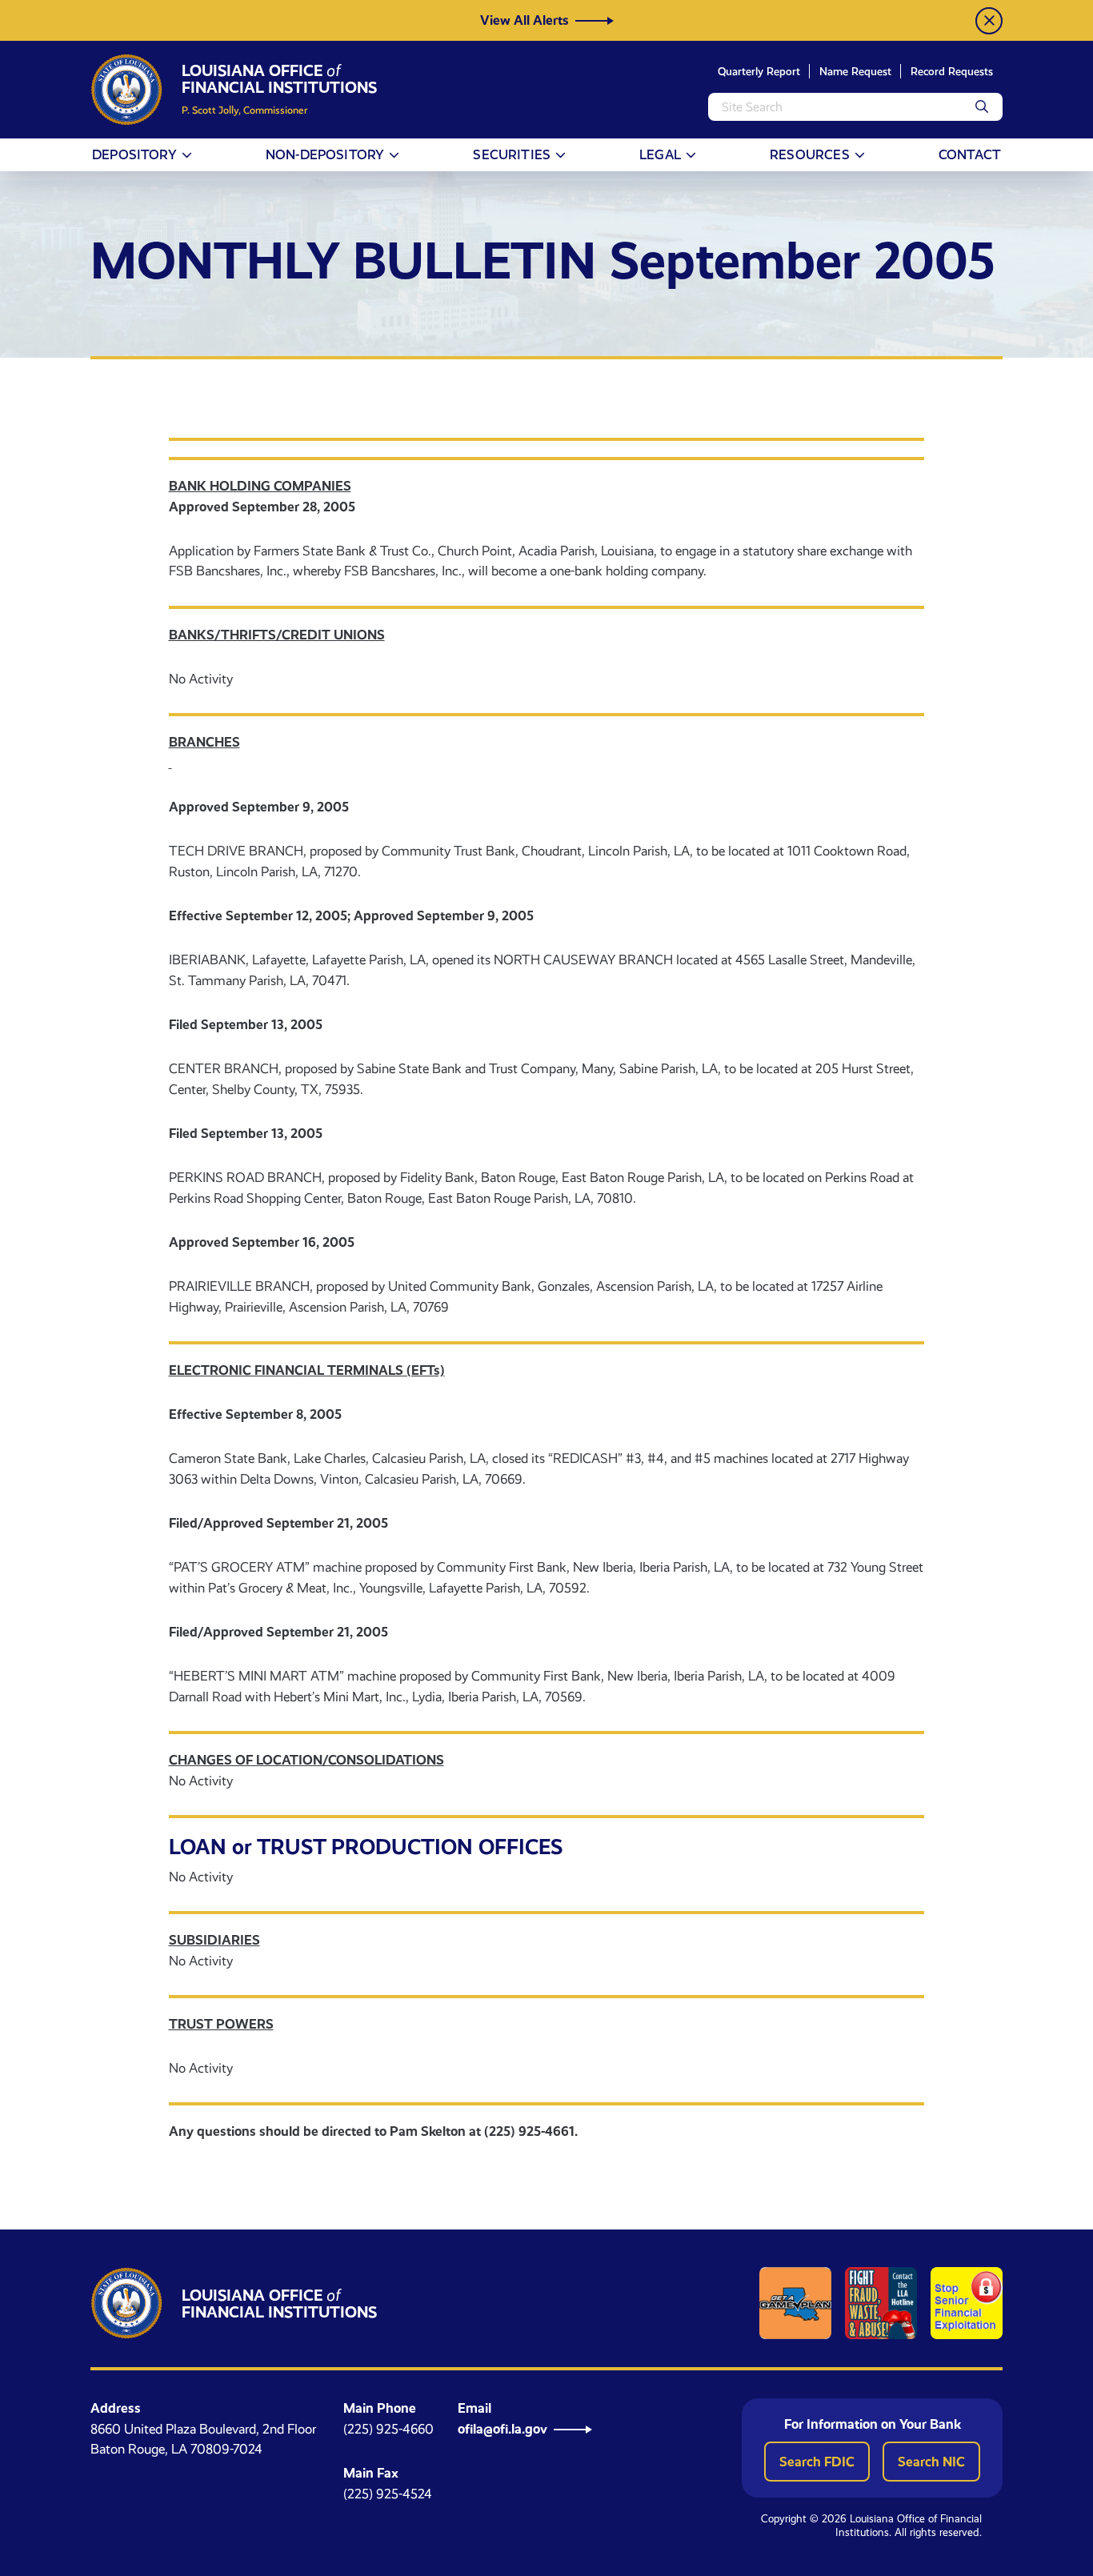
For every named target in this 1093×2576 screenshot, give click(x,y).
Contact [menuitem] (970, 154)
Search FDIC (817, 2462)
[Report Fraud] (881, 2303)
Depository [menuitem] (134, 154)
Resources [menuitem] (810, 154)
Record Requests (952, 71)
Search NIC (931, 2462)
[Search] (982, 107)
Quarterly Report (759, 71)
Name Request (855, 71)
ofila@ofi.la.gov (502, 2429)
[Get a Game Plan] (795, 2303)
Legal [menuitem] (660, 154)
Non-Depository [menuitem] (325, 154)
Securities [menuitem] (512, 154)
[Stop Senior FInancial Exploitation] (967, 2303)
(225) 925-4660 (388, 2429)
